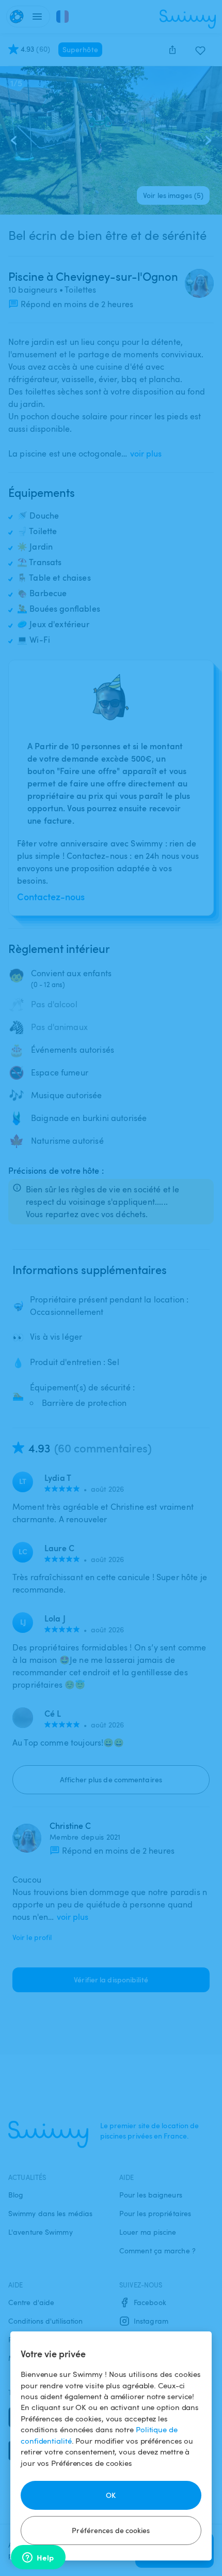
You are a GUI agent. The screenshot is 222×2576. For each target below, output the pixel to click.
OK (111, 2495)
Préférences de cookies (111, 2530)
